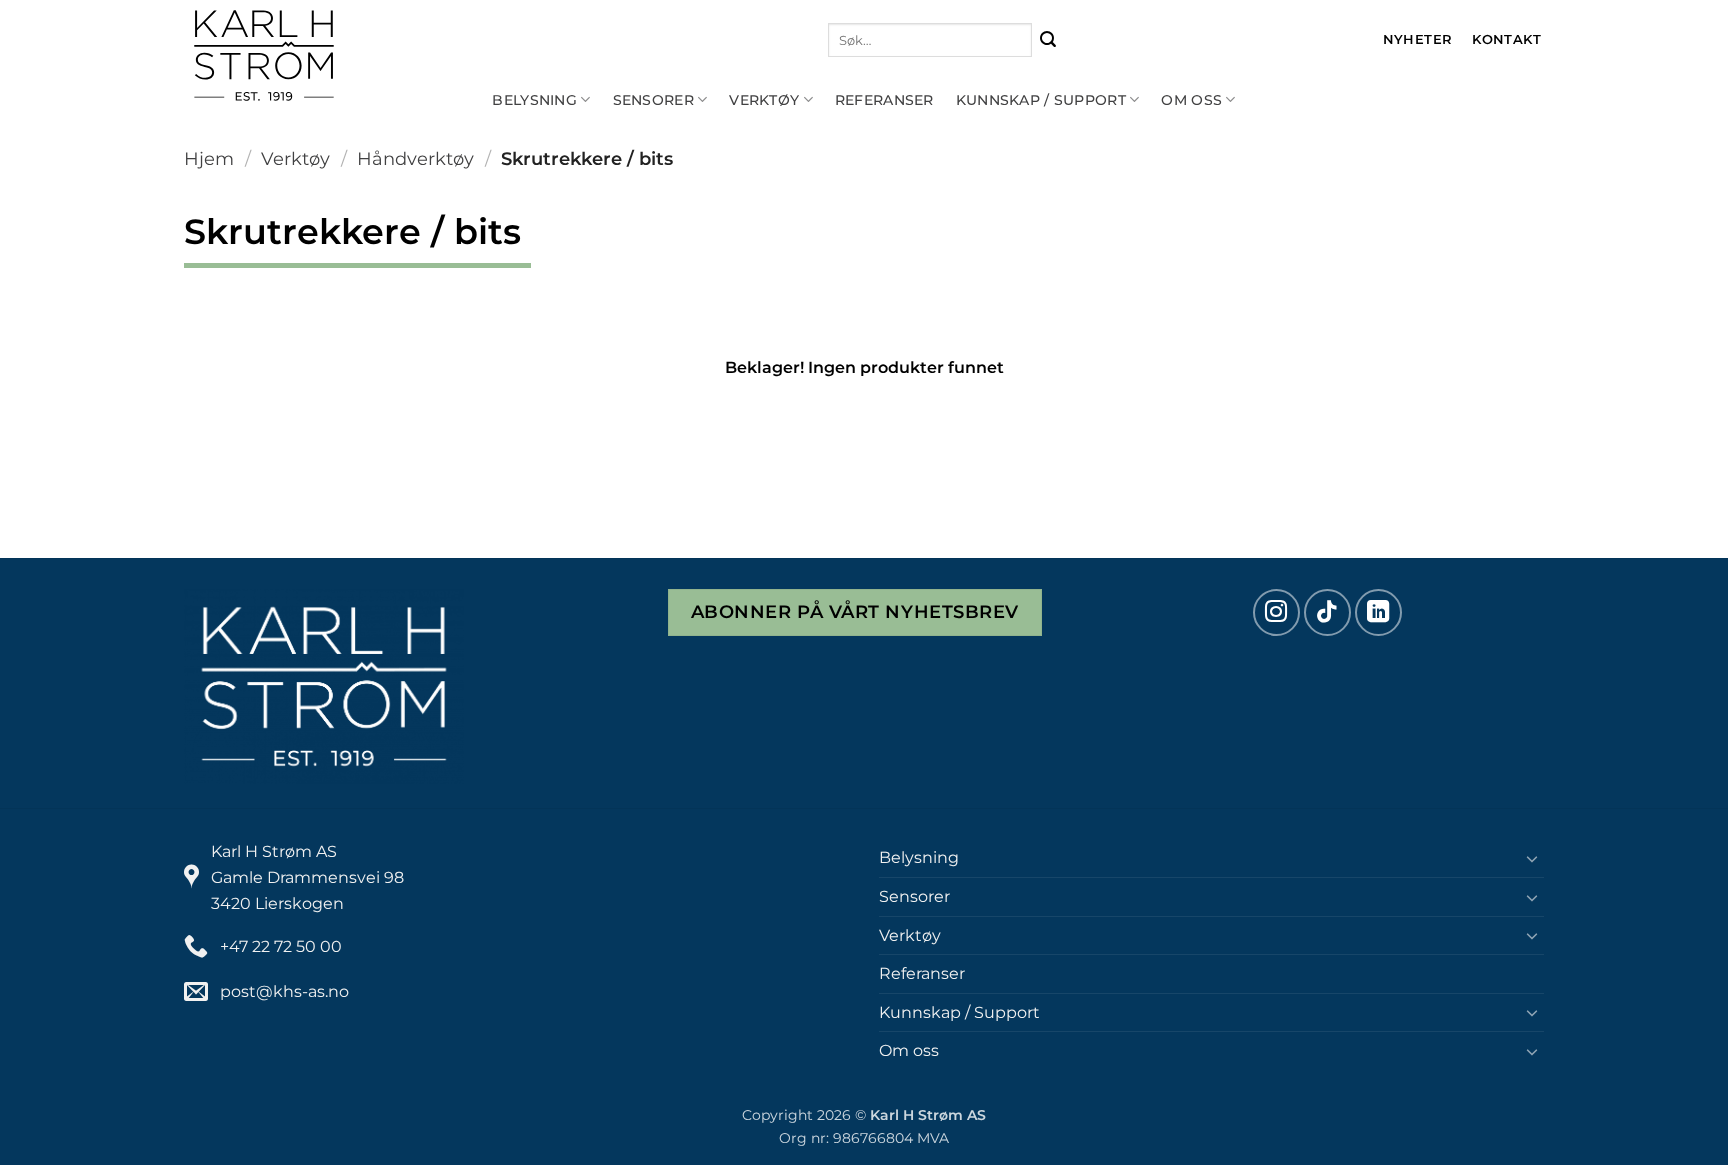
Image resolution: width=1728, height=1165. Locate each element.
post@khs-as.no (284, 991)
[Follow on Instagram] (1276, 612)
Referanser (884, 100)
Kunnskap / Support (1041, 100)
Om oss (1191, 100)
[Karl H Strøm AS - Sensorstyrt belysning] (329, 55)
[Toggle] (1532, 858)
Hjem (209, 158)
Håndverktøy (415, 158)
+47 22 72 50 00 (281, 946)
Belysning (534, 100)
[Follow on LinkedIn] (1378, 612)
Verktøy (764, 100)
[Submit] (1048, 40)
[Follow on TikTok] (1327, 612)
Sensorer (653, 100)
